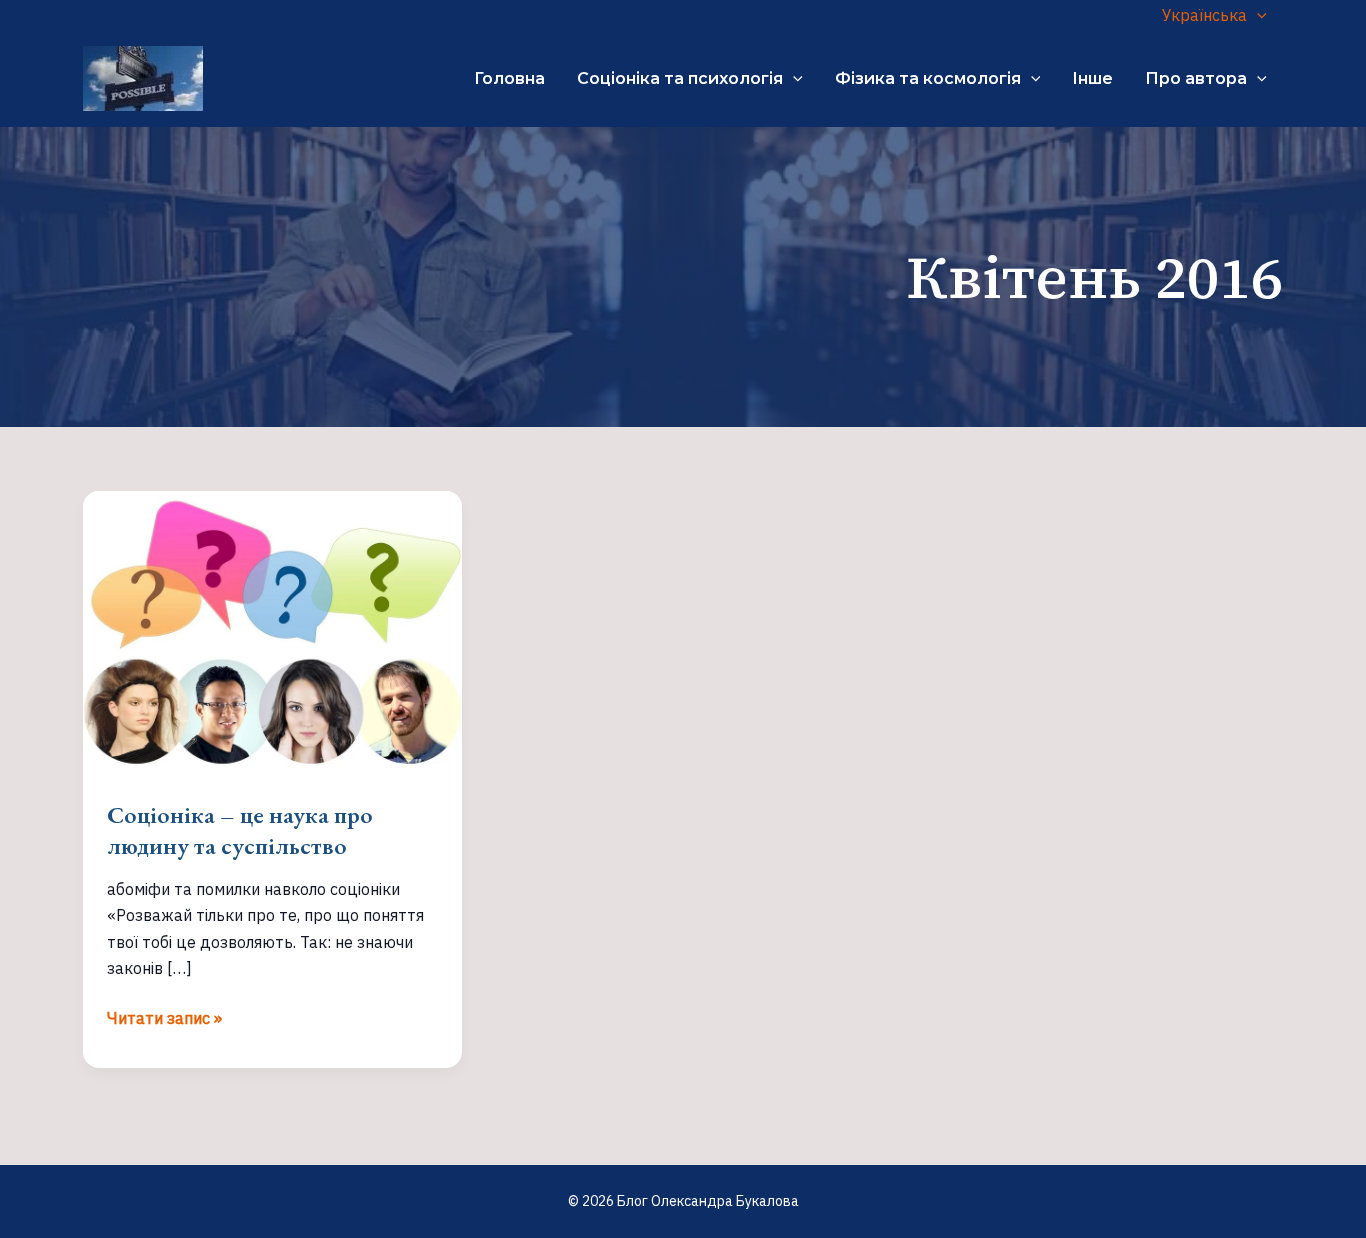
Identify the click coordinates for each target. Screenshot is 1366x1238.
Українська (1204, 15)
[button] (1257, 15)
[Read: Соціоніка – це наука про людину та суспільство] (272, 631)
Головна (509, 78)
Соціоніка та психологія (680, 78)
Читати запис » (164, 1019)
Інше (1092, 78)
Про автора (1196, 78)
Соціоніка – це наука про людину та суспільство (240, 830)
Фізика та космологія (928, 78)
